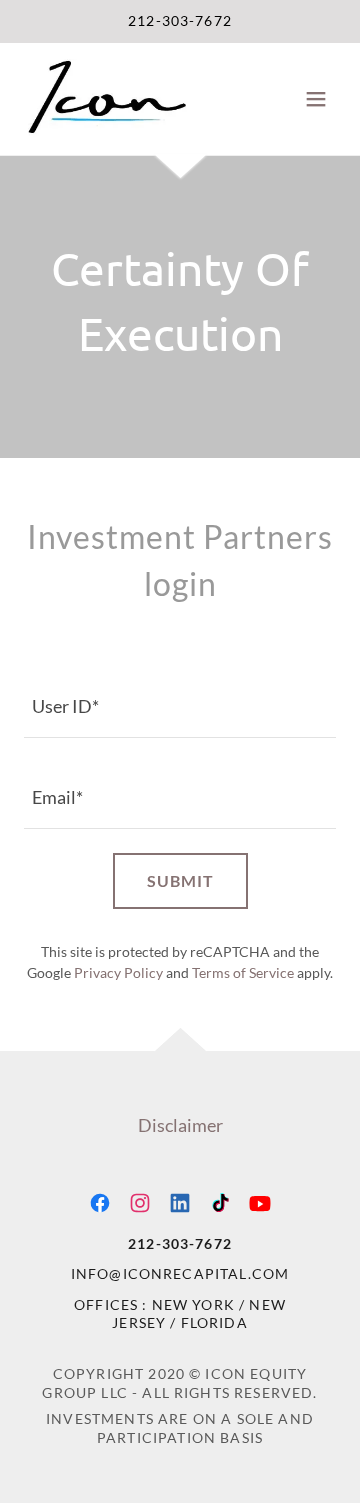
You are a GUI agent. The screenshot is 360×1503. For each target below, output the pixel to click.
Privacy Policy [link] (118, 972)
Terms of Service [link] (243, 972)
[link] (106, 99)
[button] (316, 99)
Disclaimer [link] (180, 1125)
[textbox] (180, 704)
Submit (180, 880)
